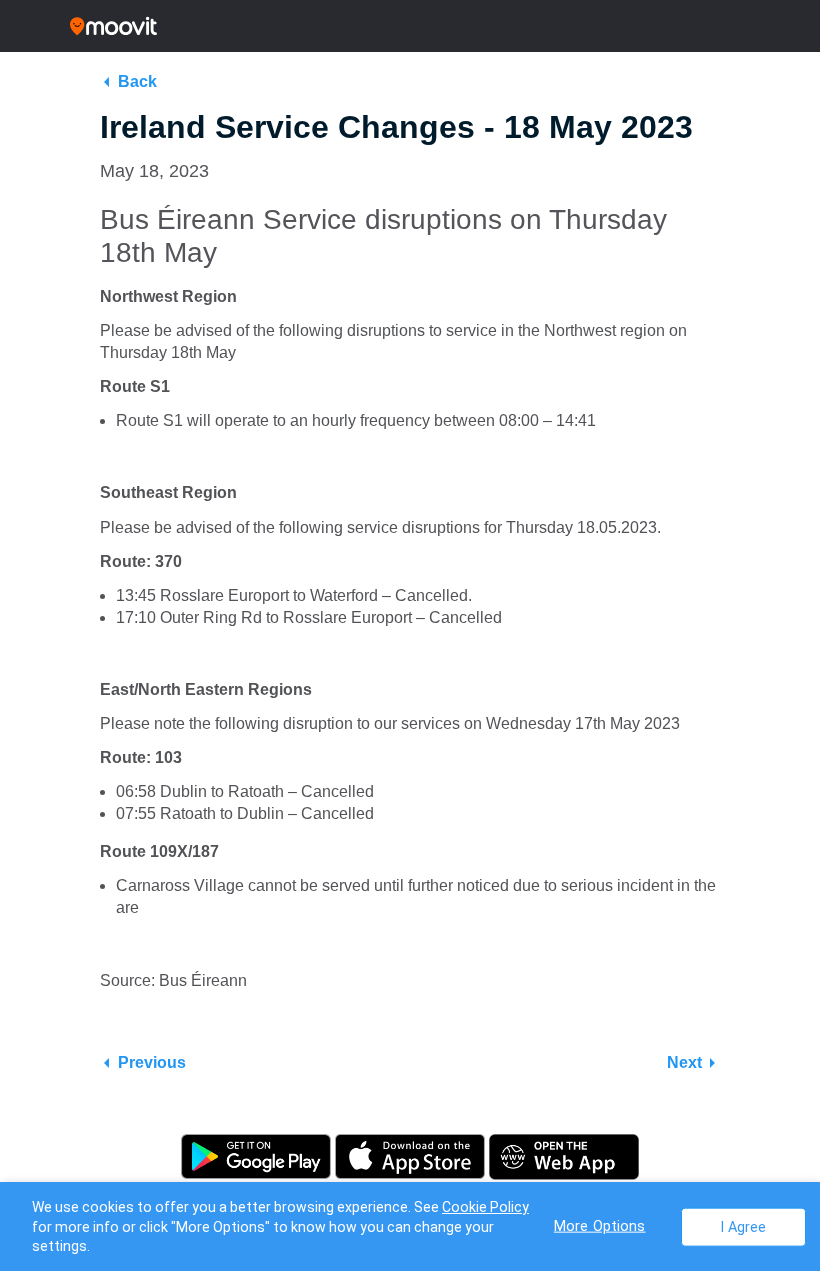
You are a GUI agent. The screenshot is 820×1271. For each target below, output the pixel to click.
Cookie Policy (485, 1207)
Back (137, 81)
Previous (152, 1062)
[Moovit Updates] (410, 26)
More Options (600, 1225)
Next (684, 1062)
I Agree (743, 1226)
